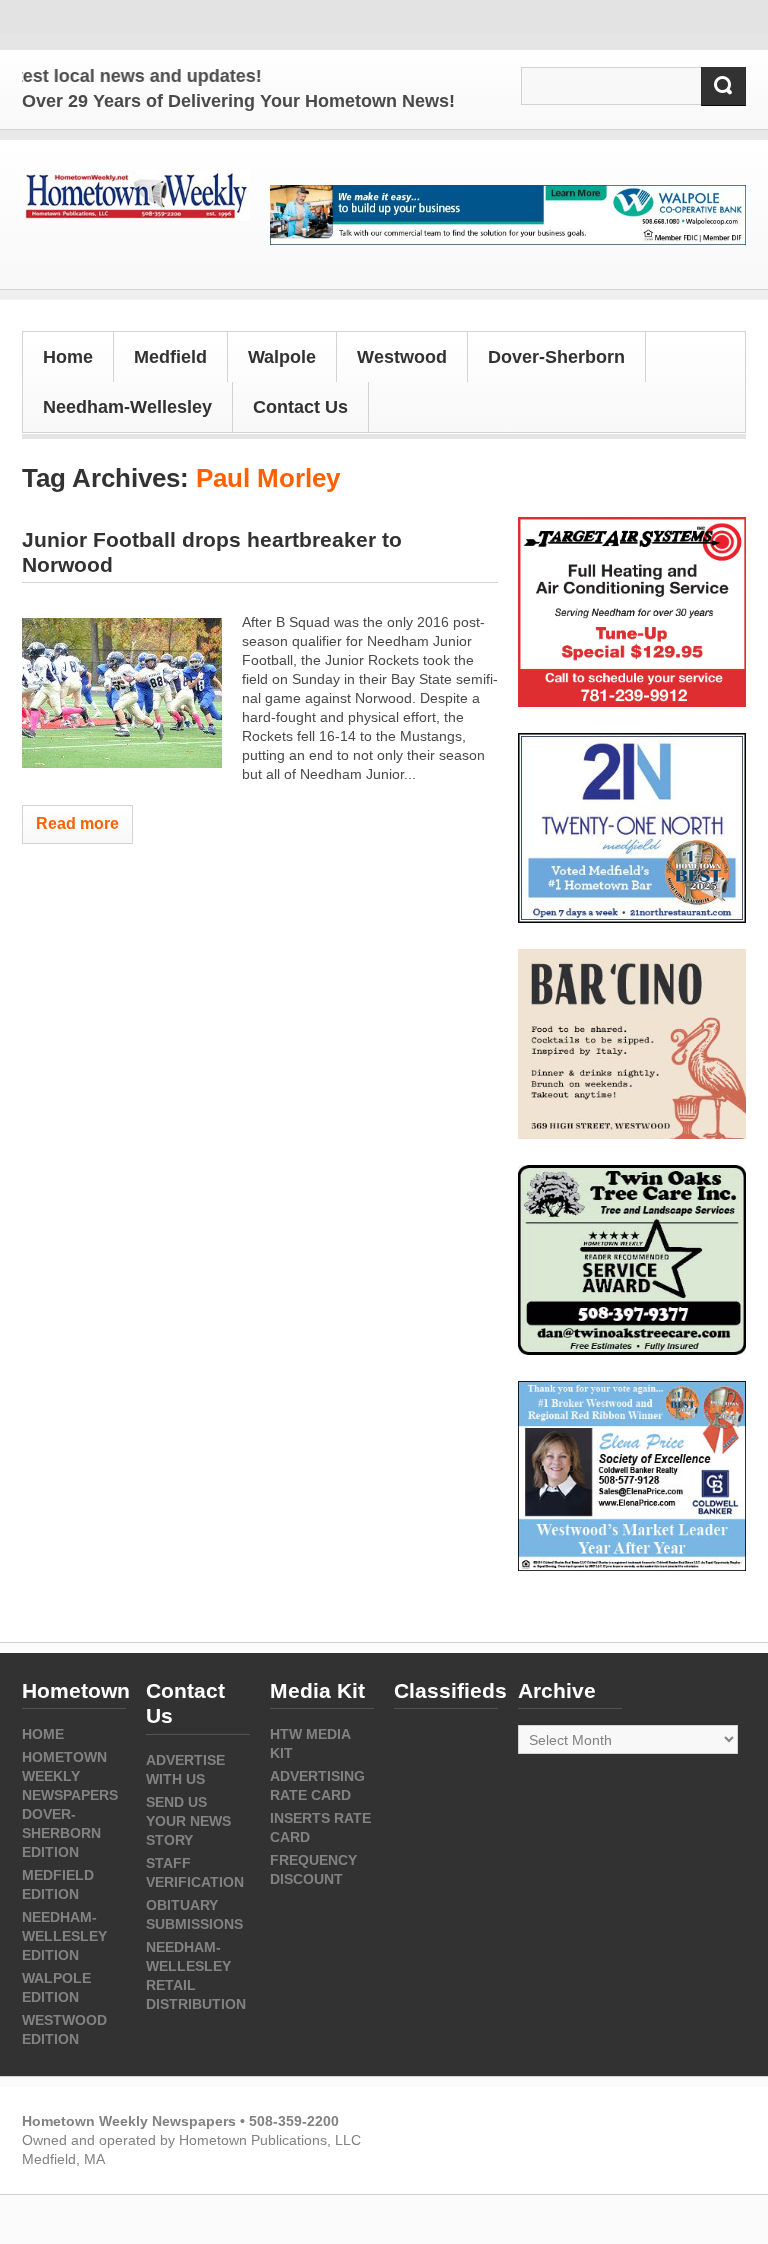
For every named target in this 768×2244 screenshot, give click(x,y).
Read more (77, 823)
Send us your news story (188, 1821)
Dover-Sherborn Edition (61, 1833)
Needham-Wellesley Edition (64, 1936)
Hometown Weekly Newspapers (70, 1776)
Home (68, 357)
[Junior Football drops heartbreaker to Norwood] (122, 693)
